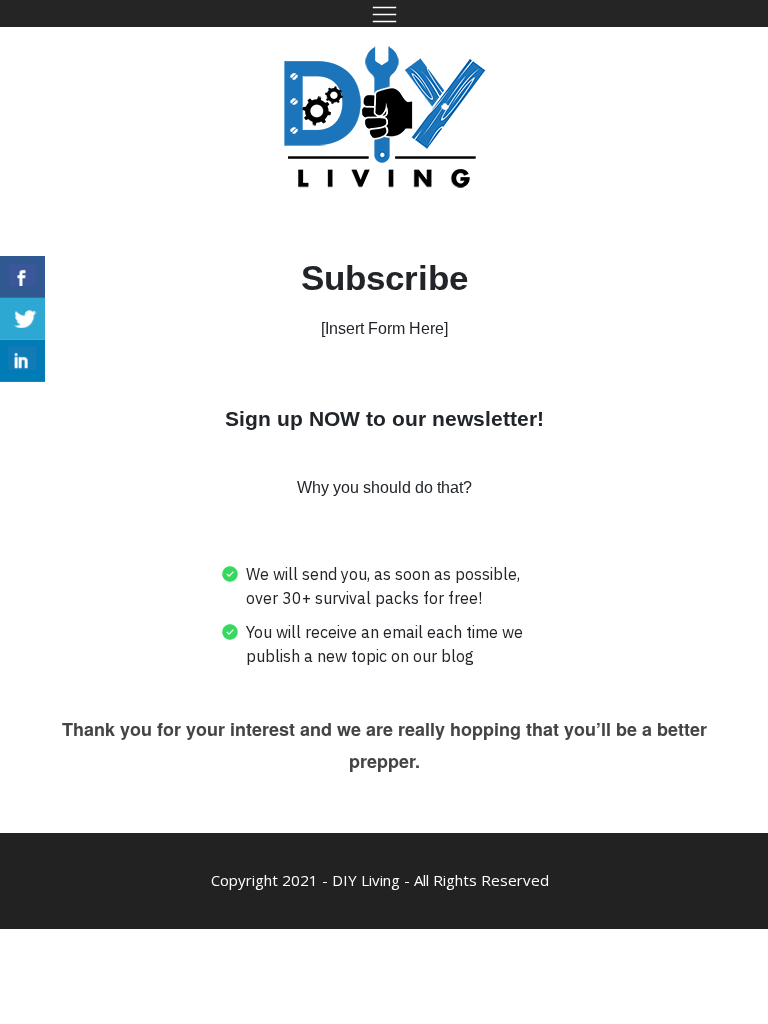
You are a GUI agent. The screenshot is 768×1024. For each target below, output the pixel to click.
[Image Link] (384, 117)
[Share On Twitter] (22, 319)
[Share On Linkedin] (22, 361)
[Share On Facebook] (22, 277)
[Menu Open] (384, 14)
